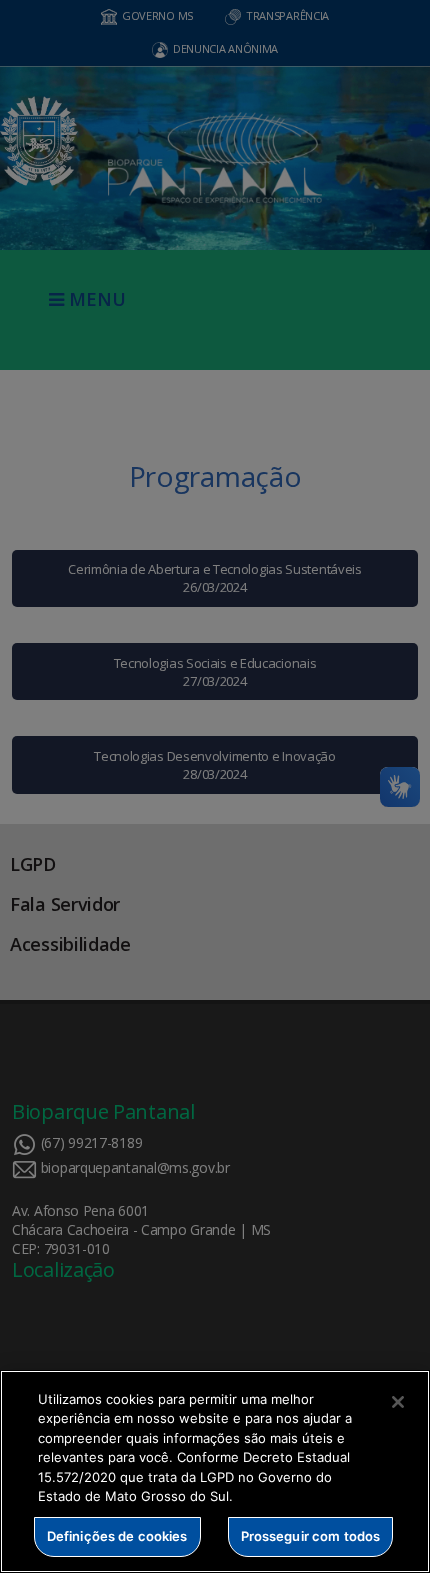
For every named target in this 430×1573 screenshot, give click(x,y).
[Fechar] (398, 1402)
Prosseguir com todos (311, 1536)
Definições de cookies (117, 1536)
